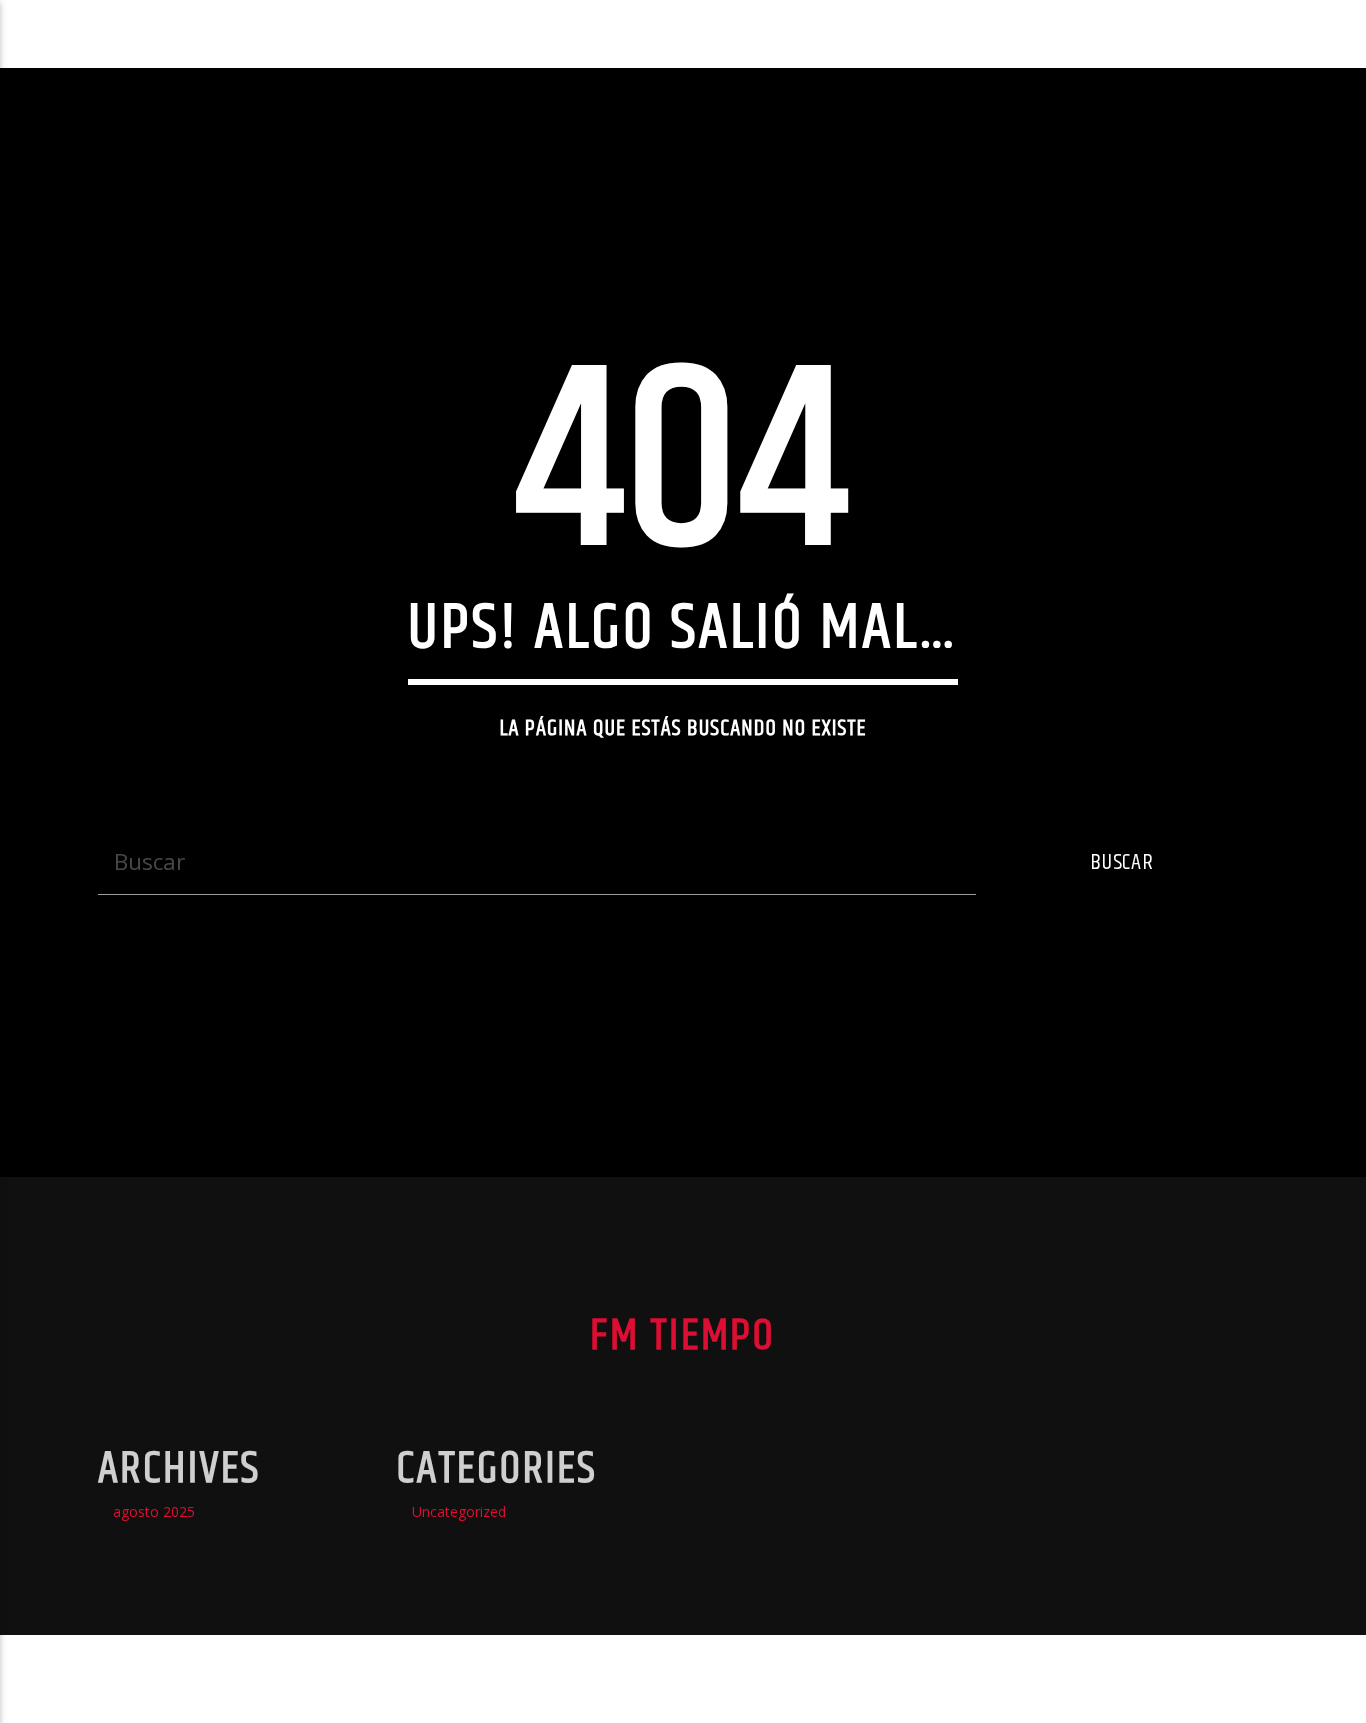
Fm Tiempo (89, 33)
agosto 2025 (154, 1511)
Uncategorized (459, 1511)
